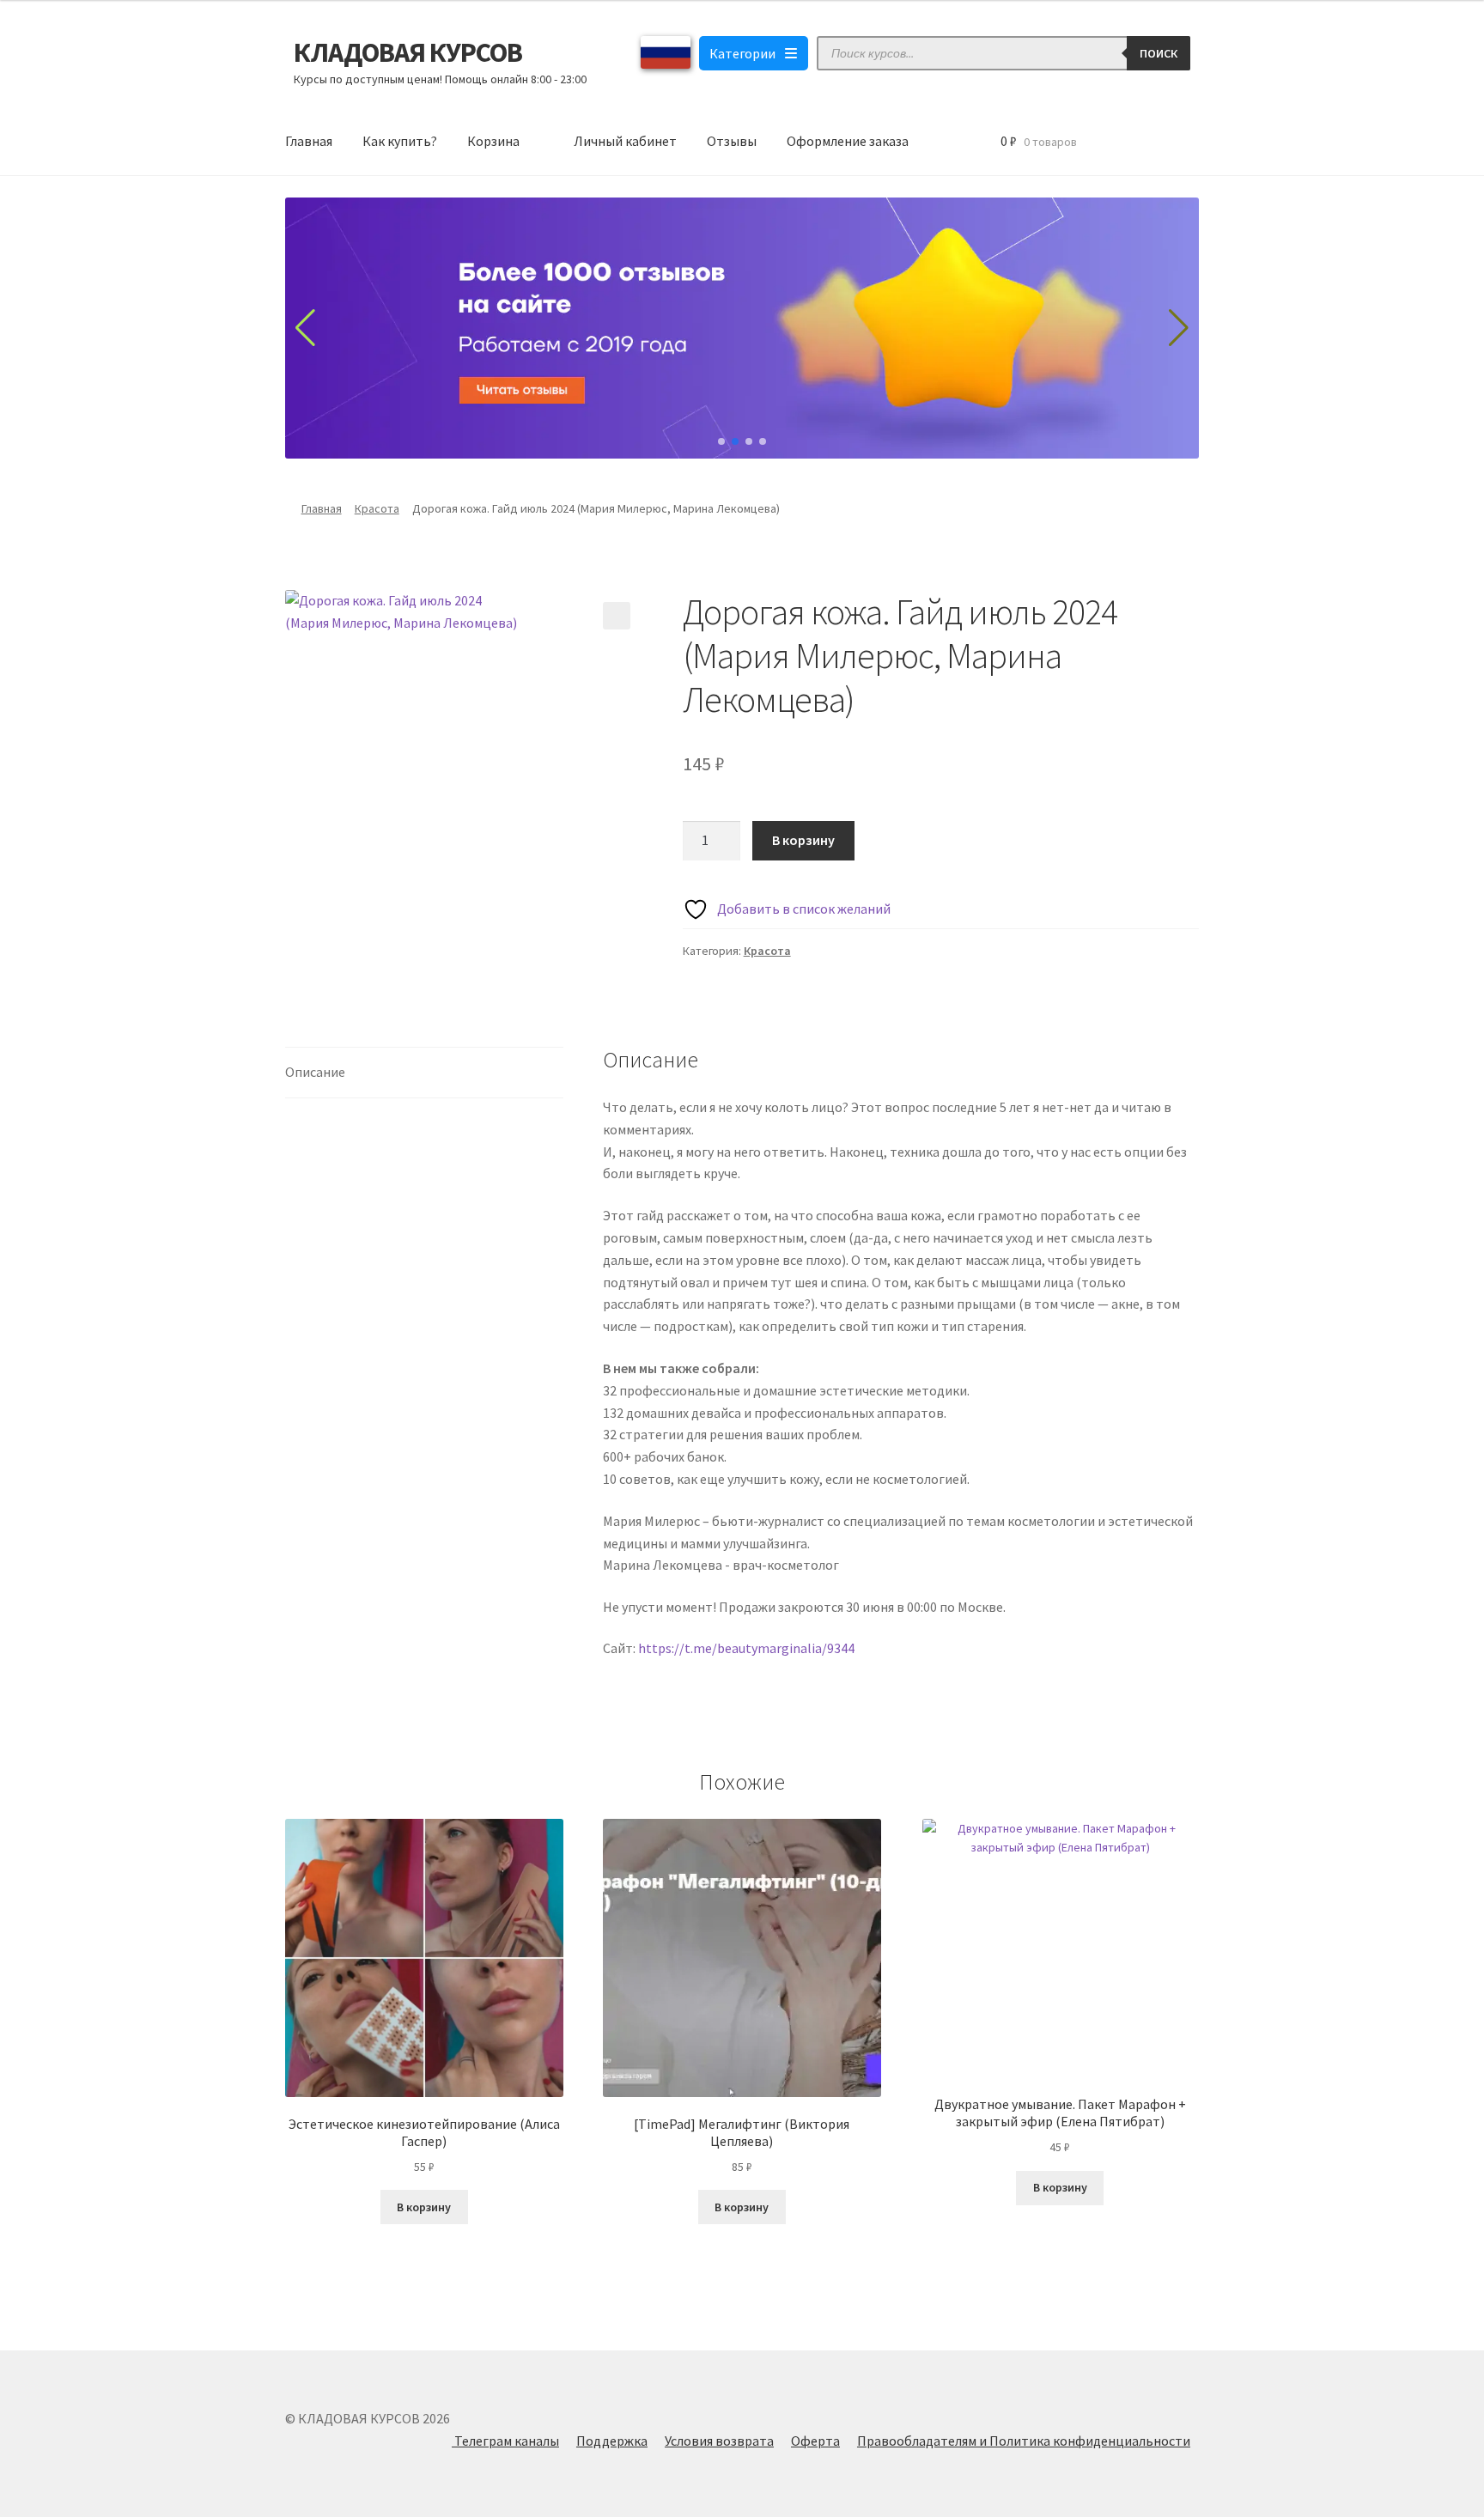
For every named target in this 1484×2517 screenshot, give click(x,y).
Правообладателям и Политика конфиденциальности (1024, 2441)
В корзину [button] (424, 2207)
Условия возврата (719, 2441)
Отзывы (732, 141)
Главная (309, 141)
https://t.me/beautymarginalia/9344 (746, 1648)
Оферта (815, 2441)
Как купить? (400, 141)
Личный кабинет (625, 141)
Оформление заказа (848, 141)
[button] (617, 616)
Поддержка (612, 2441)
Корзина (493, 141)
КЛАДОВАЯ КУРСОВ (408, 52)
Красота (377, 508)
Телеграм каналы (505, 2441)
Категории (742, 53)
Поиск (1159, 53)
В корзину (803, 840)
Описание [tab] (315, 1072)
